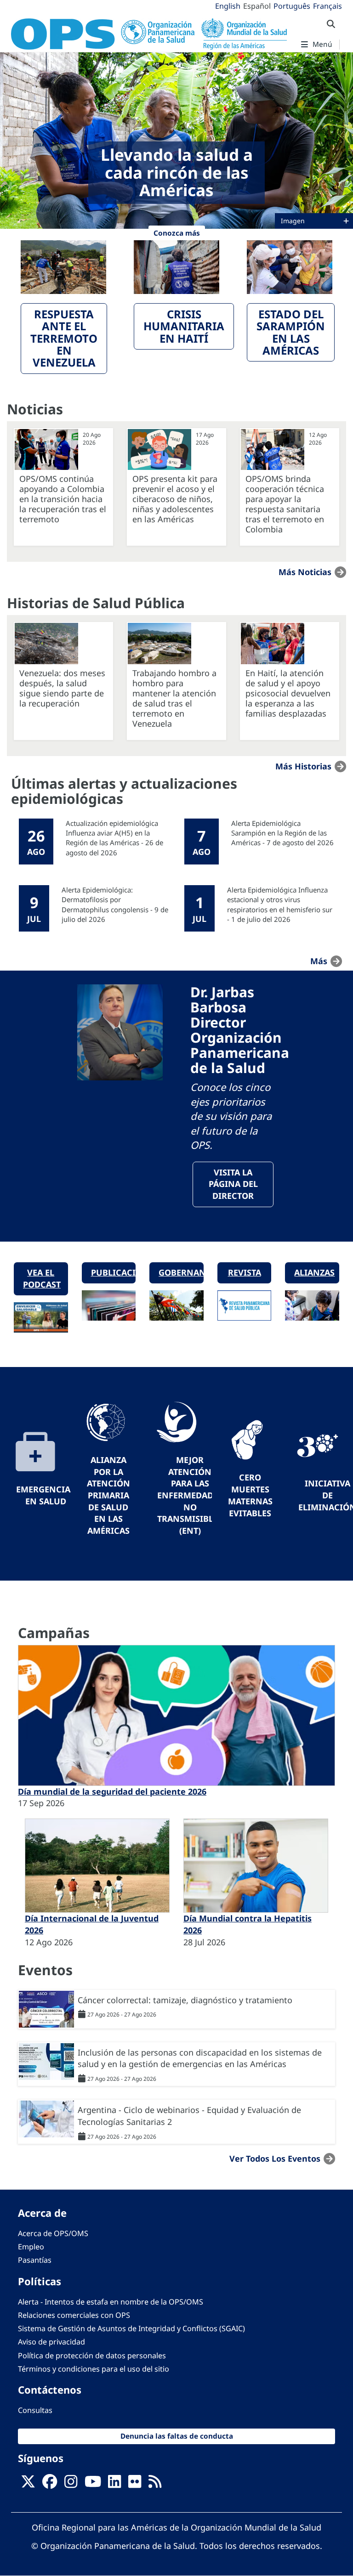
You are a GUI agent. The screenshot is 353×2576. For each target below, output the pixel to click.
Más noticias (305, 572)
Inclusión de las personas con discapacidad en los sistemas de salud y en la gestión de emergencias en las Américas (200, 2058)
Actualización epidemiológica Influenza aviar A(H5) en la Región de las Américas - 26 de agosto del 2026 (114, 838)
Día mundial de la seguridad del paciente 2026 (112, 1791)
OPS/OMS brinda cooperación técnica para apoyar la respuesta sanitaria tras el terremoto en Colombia (285, 504)
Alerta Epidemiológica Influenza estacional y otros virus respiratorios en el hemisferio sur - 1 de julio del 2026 (280, 904)
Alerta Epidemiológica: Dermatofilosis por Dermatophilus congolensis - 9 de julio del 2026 (115, 904)
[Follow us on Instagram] (71, 2484)
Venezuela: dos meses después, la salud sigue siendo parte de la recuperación (62, 688)
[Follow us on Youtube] (93, 2484)
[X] (28, 2484)
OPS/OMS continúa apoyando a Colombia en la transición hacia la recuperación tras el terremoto (63, 499)
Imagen (294, 221)
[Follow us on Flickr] (135, 2484)
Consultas (35, 2410)
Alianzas (314, 1272)
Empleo (31, 2247)
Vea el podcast (42, 1278)
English (228, 6)
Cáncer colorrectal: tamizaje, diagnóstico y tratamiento (185, 2000)
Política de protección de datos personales (92, 2356)
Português (292, 6)
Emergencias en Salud (46, 1495)
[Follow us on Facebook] (50, 2484)
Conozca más (177, 233)
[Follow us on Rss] (155, 2484)
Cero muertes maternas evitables (250, 1495)
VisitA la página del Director (233, 1184)
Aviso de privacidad (51, 2342)
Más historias (303, 766)
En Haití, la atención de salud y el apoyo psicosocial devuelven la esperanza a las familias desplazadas (288, 693)
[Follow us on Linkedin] (114, 2484)
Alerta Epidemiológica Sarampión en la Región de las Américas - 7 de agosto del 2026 (282, 833)
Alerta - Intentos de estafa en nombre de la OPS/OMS (111, 2302)
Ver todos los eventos (275, 2158)
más (319, 961)
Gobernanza (181, 1272)
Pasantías (35, 2260)
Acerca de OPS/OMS (53, 2233)
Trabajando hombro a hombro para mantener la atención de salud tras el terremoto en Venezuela (174, 698)
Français (327, 6)
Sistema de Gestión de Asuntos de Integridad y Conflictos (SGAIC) (131, 2328)
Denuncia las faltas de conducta (177, 2436)
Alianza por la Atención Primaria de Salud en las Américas (108, 1495)
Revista (245, 1272)
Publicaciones (114, 1272)
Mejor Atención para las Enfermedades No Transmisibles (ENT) (190, 1495)
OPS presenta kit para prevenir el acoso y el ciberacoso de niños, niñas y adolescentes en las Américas (175, 499)
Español (257, 6)
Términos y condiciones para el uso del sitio (94, 2369)
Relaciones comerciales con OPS (74, 2315)
